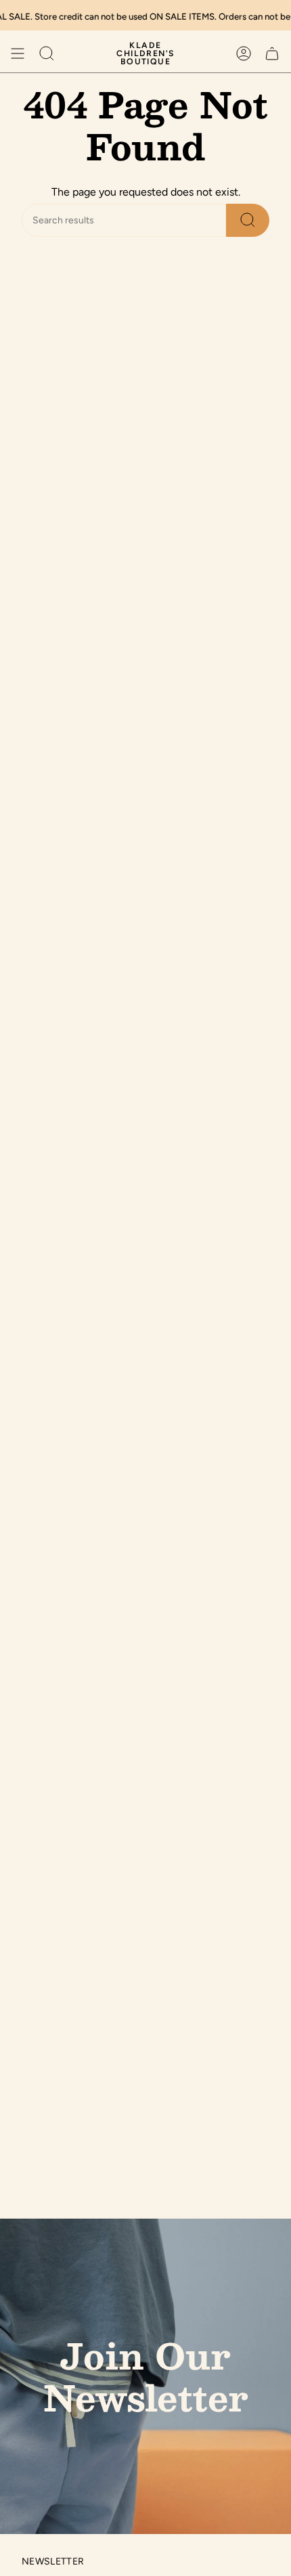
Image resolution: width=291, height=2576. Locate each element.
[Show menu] (18, 53)
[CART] (272, 53)
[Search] (248, 220)
